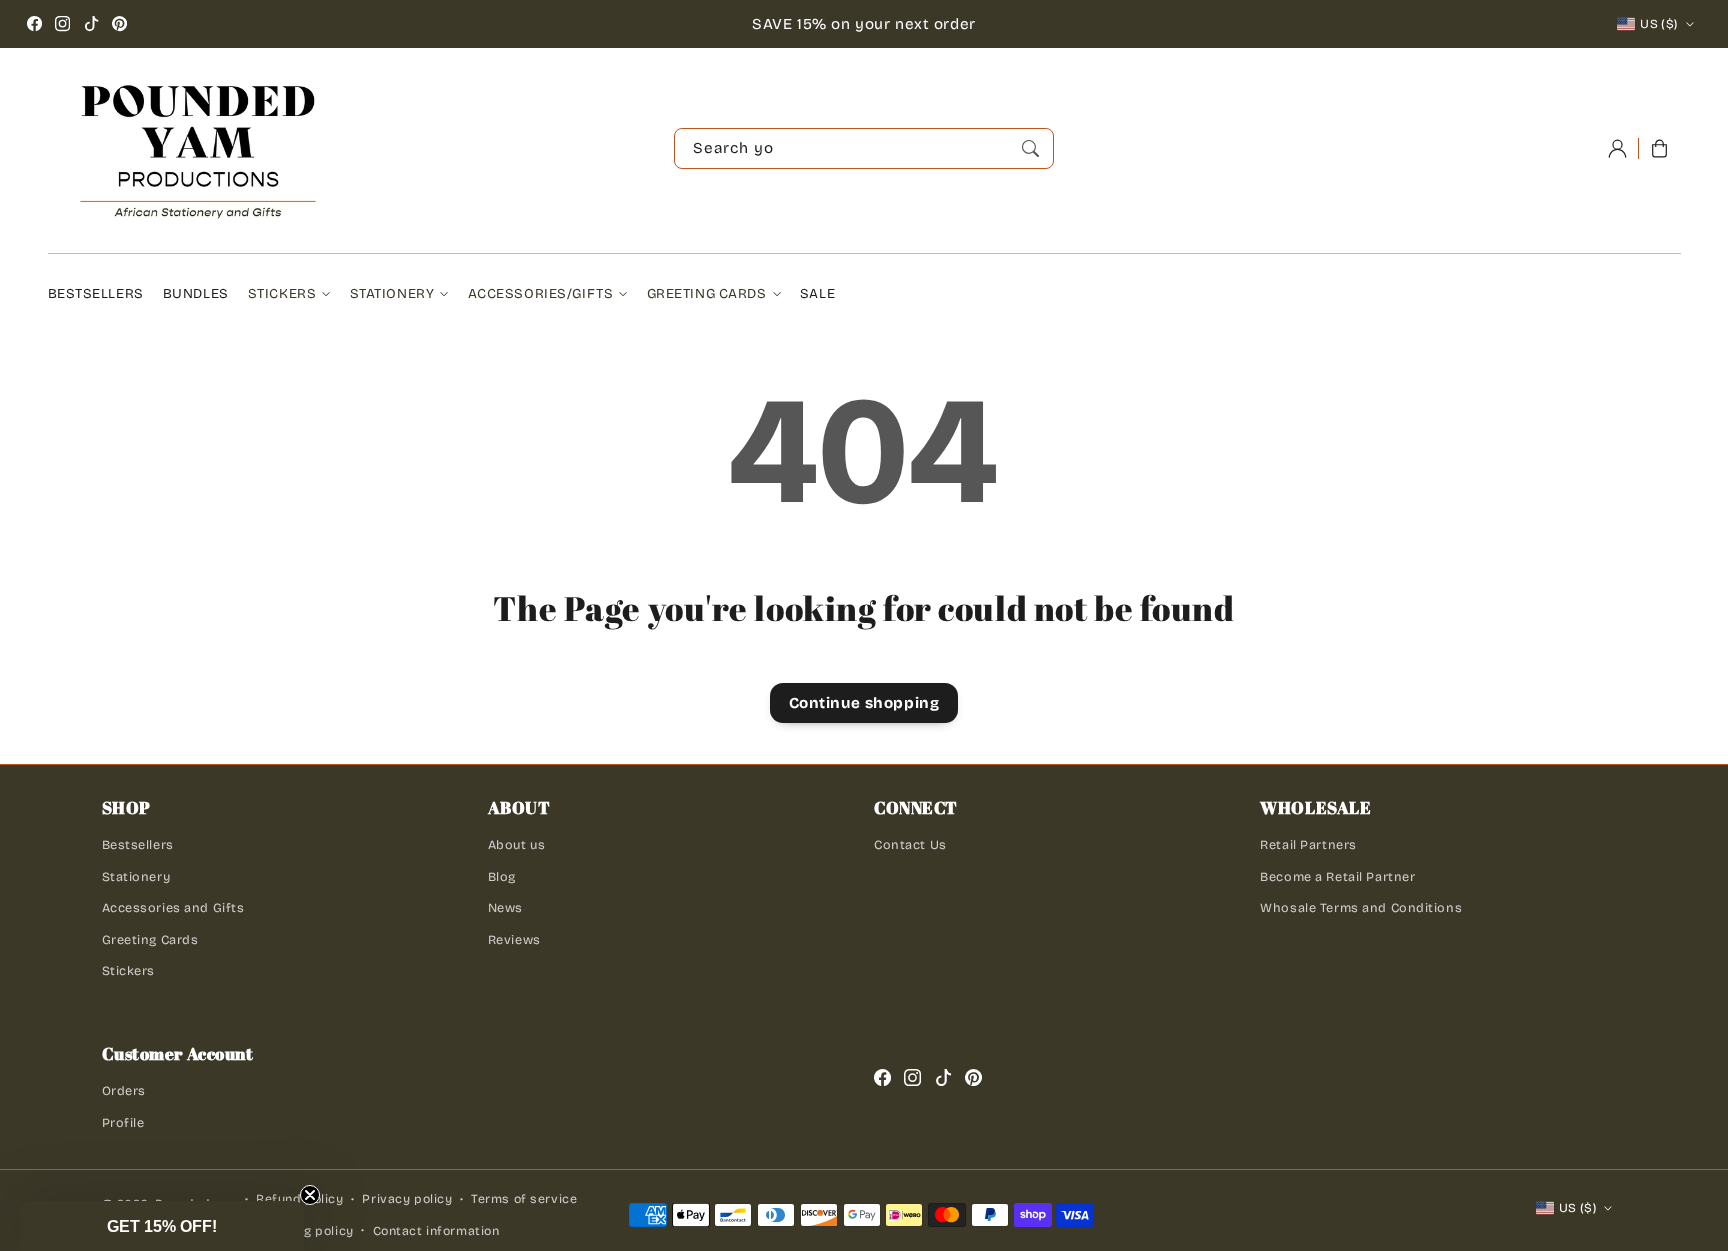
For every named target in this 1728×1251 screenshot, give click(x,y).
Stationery (136, 876)
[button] (162, 1226)
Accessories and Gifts (173, 907)
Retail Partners (1308, 844)
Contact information (436, 1231)
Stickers (129, 970)
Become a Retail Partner (1337, 876)
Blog (502, 876)
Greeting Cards (150, 939)
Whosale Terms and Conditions (1361, 907)
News (505, 907)
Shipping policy (305, 1231)
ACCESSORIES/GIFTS (541, 293)
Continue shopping (864, 703)
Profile (123, 1122)
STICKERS (282, 293)
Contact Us (910, 844)
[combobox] (864, 149)
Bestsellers (138, 844)
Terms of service (524, 1199)
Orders (124, 1090)
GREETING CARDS (707, 293)
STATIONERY (392, 293)
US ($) (1658, 24)
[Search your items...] (1030, 148)
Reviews (514, 939)
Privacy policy (407, 1199)
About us (517, 844)
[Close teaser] (310, 1195)
